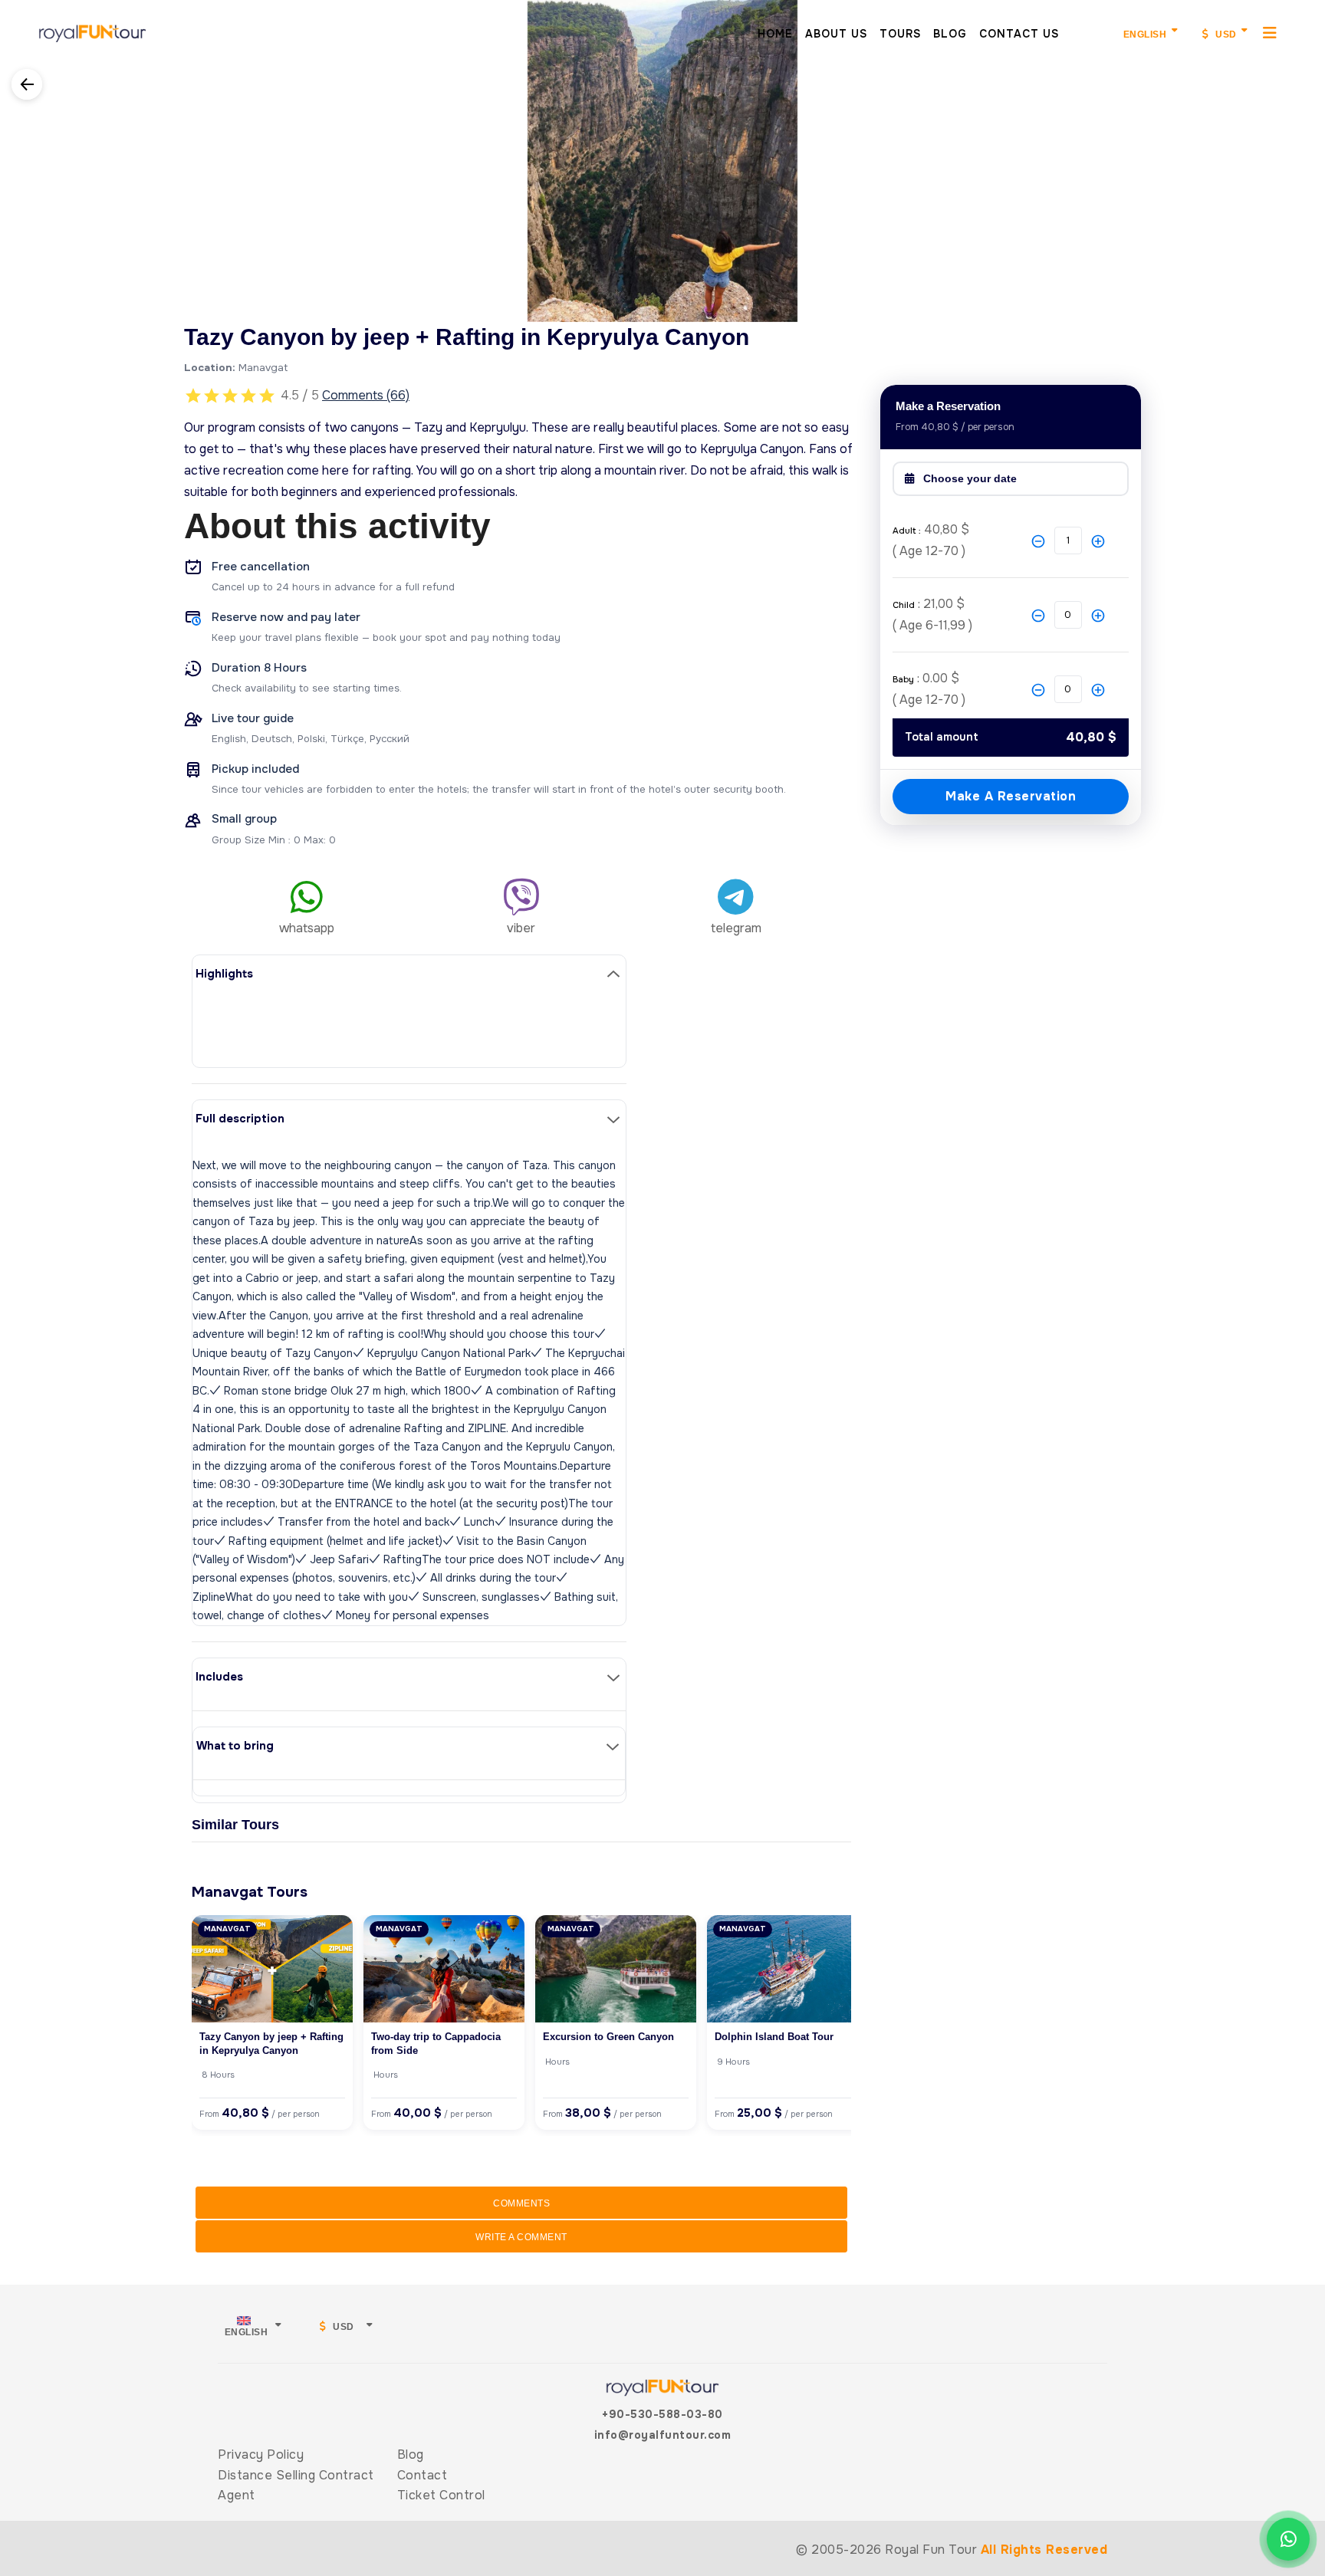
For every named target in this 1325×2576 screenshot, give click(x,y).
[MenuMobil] (1270, 32)
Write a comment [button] (521, 2237)
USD (1225, 34)
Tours (900, 34)
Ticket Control (441, 2495)
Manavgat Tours (250, 1892)
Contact (422, 2475)
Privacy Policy (261, 2454)
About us (836, 34)
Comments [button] (521, 2203)
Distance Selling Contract (296, 2475)
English (1145, 34)
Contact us (1019, 34)
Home (775, 34)
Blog (950, 34)
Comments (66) (366, 395)
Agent (237, 2495)
